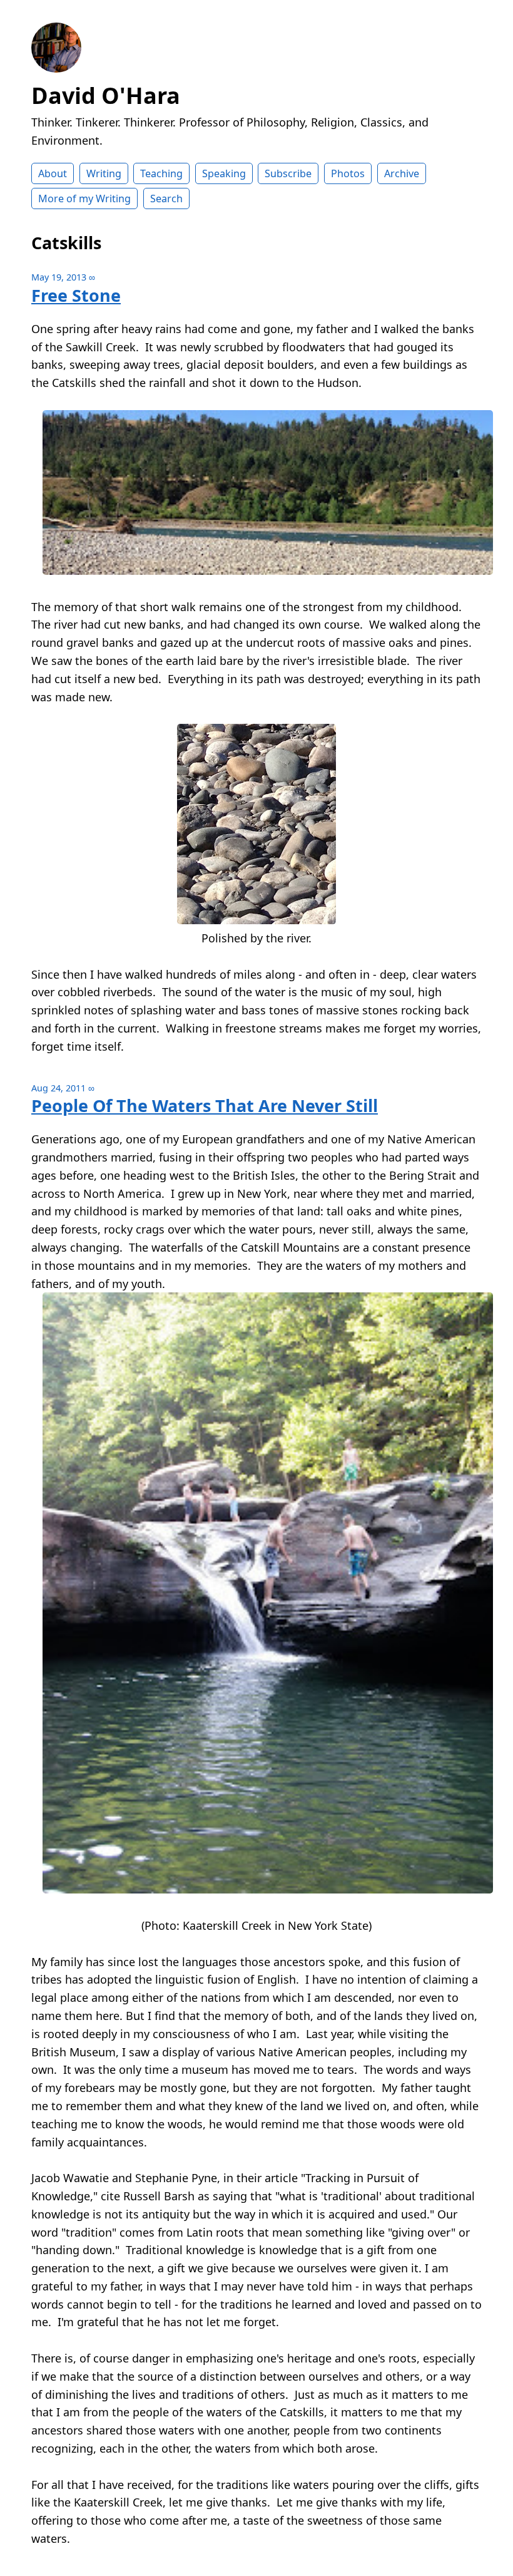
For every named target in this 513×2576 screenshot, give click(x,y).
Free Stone (76, 295)
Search (166, 198)
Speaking (224, 173)
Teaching (161, 173)
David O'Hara (106, 95)
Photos (348, 173)
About (53, 173)
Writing (104, 173)
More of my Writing (84, 198)
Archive (402, 173)
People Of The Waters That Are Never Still (205, 1105)
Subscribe (288, 173)
